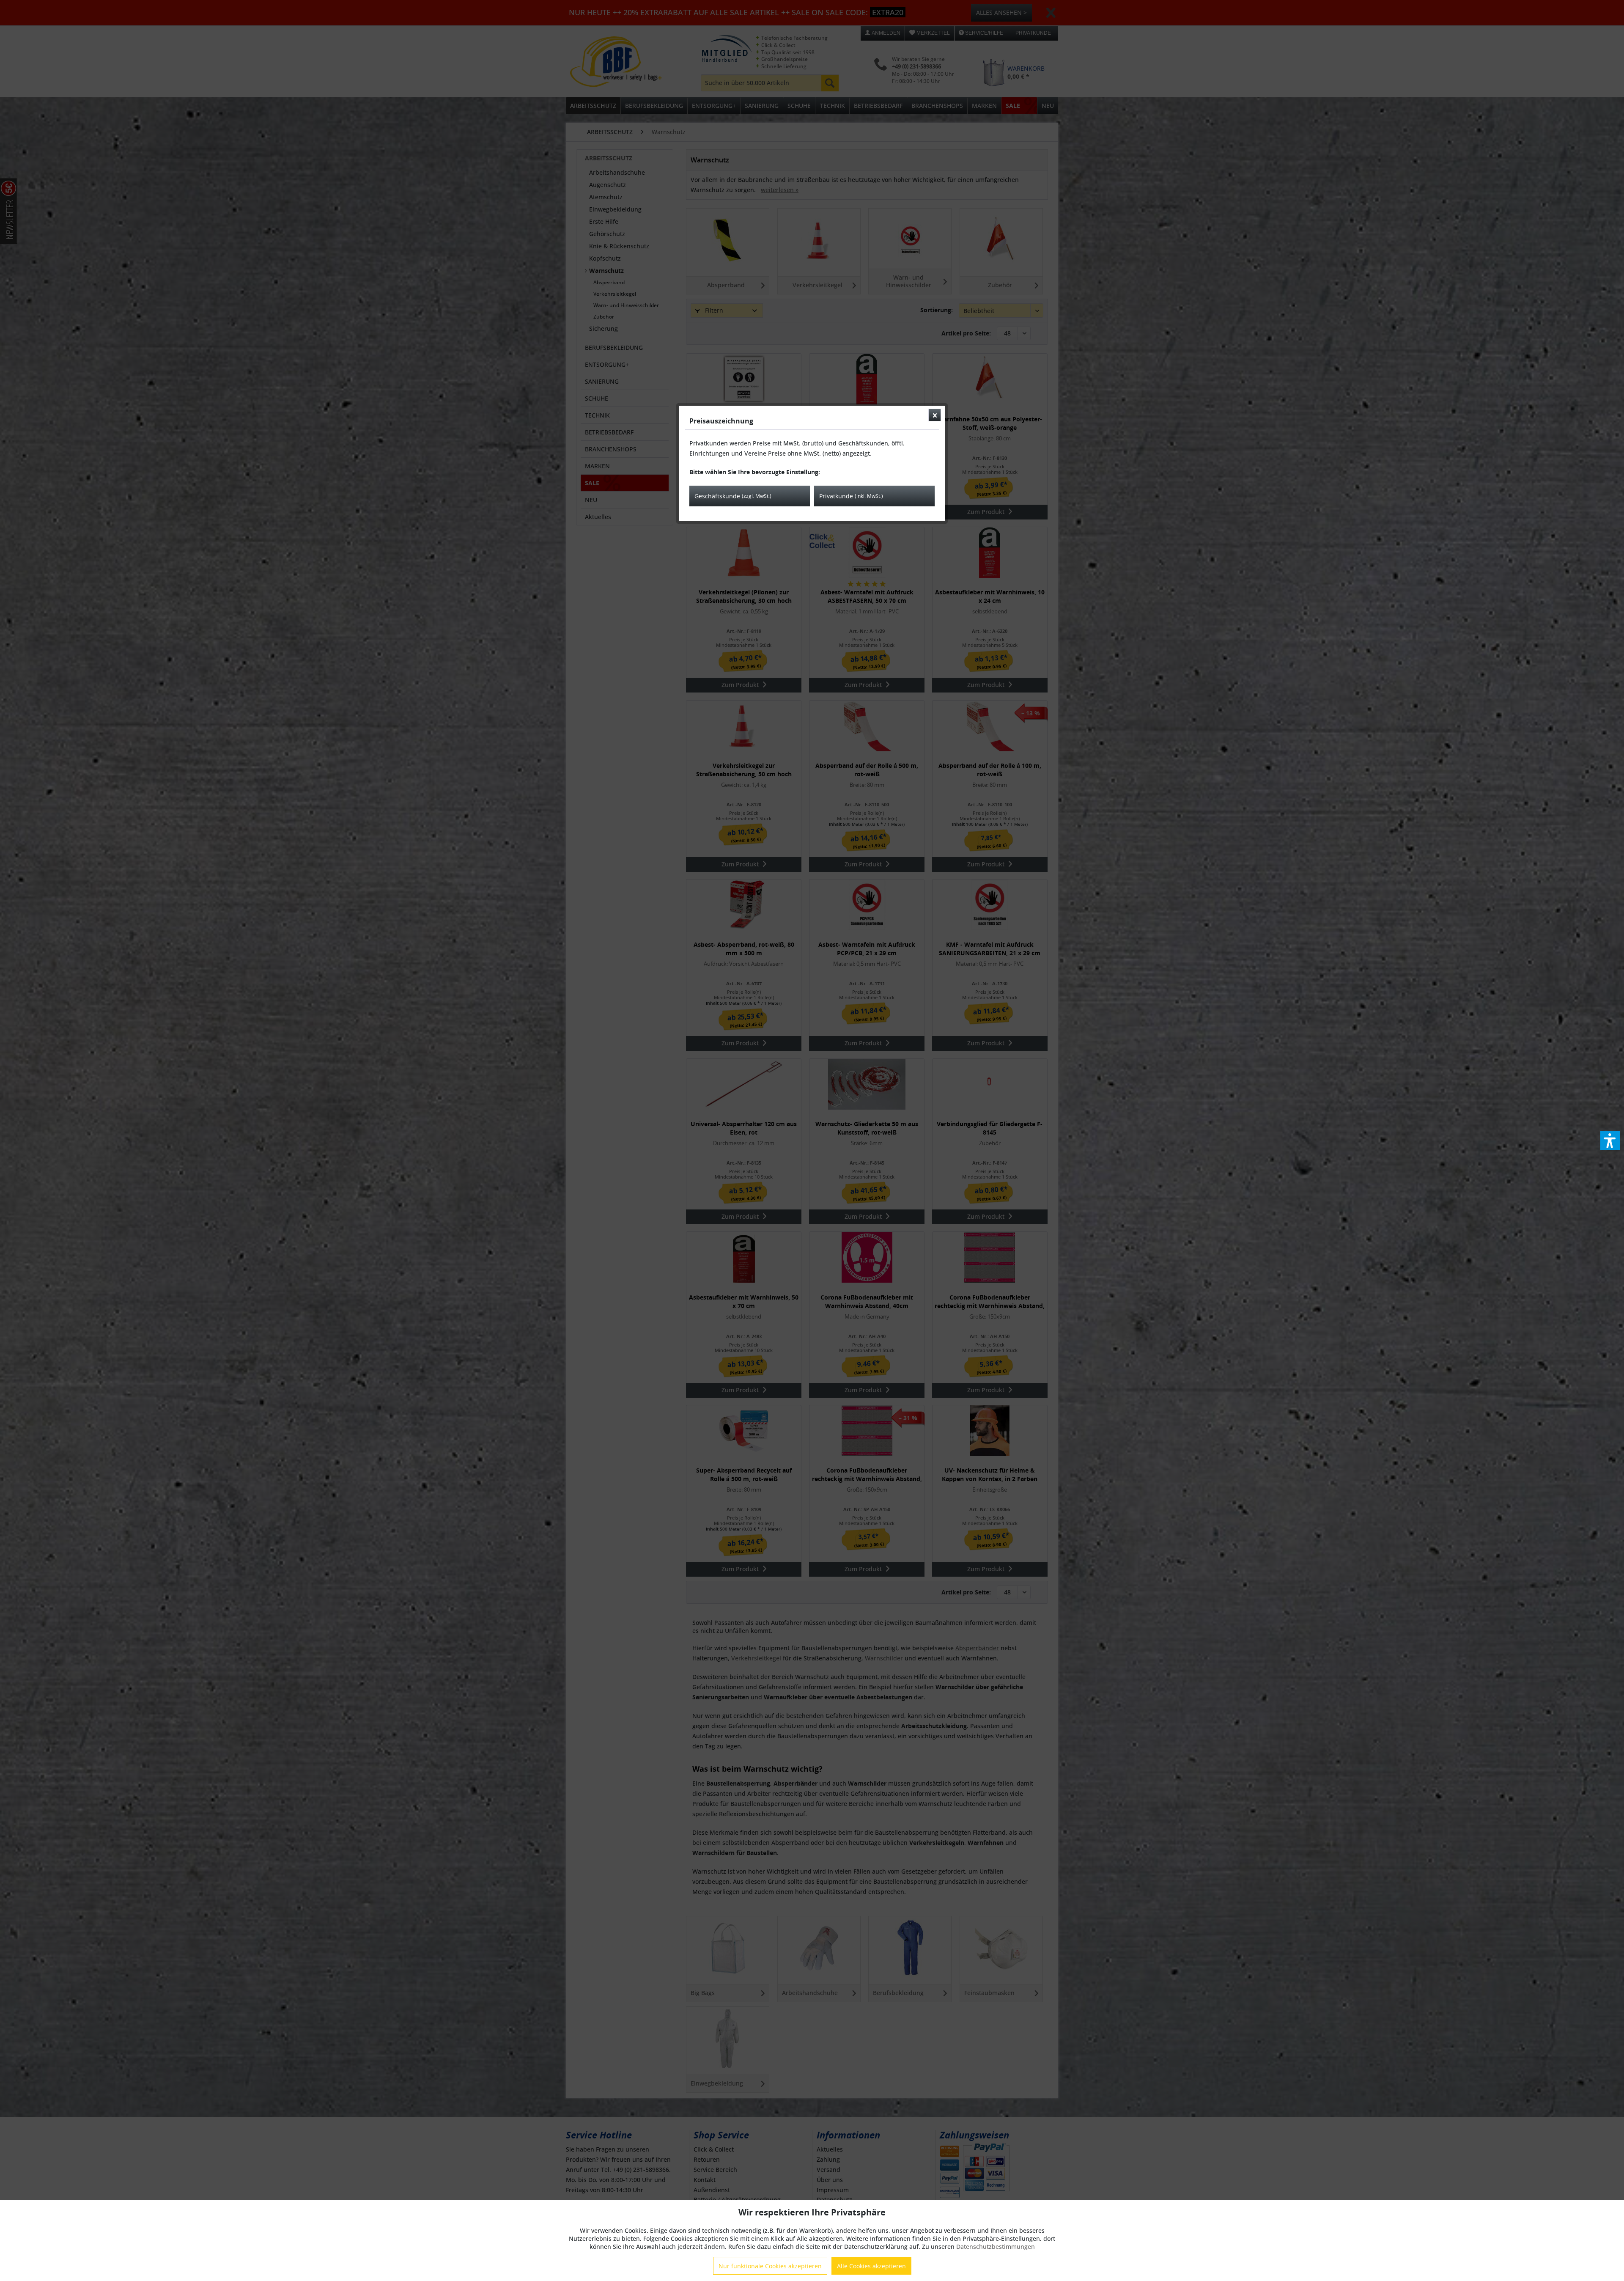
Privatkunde (851, 496)
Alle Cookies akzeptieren (871, 2266)
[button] (1610, 1140)
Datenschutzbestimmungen (996, 2247)
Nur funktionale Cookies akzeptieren (770, 2266)
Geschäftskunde (733, 496)
